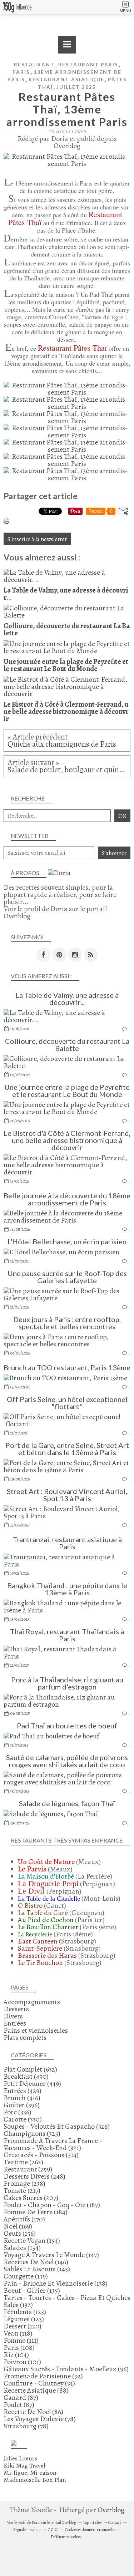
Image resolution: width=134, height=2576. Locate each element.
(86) (33, 2412)
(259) (28, 2169)
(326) (57, 2126)
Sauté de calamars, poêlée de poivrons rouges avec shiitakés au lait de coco (67, 1761)
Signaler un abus (27, 2530)
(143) (37, 2269)
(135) (32, 2290)
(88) (36, 2390)
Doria (59, 909)
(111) (21, 2340)
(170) (24, 2219)
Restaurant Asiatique (66, 79)
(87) (21, 2397)
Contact (115, 2522)
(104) (16, 2355)
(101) (22, 2362)
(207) (31, 2198)
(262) (23, 2162)
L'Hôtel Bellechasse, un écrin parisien (67, 1241)
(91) (39, 2383)
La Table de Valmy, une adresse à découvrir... (67, 999)
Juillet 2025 (76, 87)
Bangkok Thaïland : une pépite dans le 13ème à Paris (67, 1589)
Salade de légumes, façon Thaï (67, 1803)
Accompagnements (32, 2002)
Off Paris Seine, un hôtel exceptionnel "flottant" (67, 1403)
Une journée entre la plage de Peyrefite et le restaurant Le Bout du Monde (67, 1091)
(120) (23, 2326)
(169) (18, 2226)
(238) (24, 2183)
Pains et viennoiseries (36, 2030)
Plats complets (25, 2038)
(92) (43, 2376)
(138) (56, 2283)
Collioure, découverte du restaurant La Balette (67, 1045)
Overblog (111, 2510)
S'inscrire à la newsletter (37, 539)
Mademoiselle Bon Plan (35, 2480)
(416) (22, 2098)
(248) (34, 2176)
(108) (19, 2348)
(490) (26, 2076)
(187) (52, 2205)
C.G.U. (53, 2530)
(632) (30, 2069)
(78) (40, 2419)
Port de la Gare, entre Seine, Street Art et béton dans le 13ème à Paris (67, 1449)
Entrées (15, 2023)
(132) (67, 2301)
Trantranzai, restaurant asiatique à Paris (67, 1543)
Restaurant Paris (88, 64)
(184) (36, 2212)
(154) (32, 2240)
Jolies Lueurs (20, 2458)
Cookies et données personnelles (90, 2530)
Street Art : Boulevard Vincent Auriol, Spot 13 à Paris (67, 1495)
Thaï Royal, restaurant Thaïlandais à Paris (67, 1635)
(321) (53, 2144)
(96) (66, 2369)
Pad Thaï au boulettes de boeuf (67, 1726)
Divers (13, 2016)
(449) (32, 2084)
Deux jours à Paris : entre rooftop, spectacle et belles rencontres (67, 1323)
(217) (22, 2191)
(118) (18, 2333)
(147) (51, 2255)
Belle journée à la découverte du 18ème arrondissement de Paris (67, 1199)
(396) (22, 2105)
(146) (36, 2262)
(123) (25, 2312)
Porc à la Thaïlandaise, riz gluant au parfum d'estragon (67, 1683)
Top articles (92, 2522)
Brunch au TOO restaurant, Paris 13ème (67, 1367)
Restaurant (34, 64)
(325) (32, 2133)
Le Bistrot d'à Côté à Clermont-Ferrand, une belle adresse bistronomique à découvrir (67, 1140)
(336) (18, 2112)
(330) (23, 2119)
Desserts (16, 2009)
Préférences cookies (66, 2537)
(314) (41, 2155)
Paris (21, 72)
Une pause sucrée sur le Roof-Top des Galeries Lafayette (67, 1277)
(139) (26, 2276)
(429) (23, 2091)
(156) (20, 2233)
